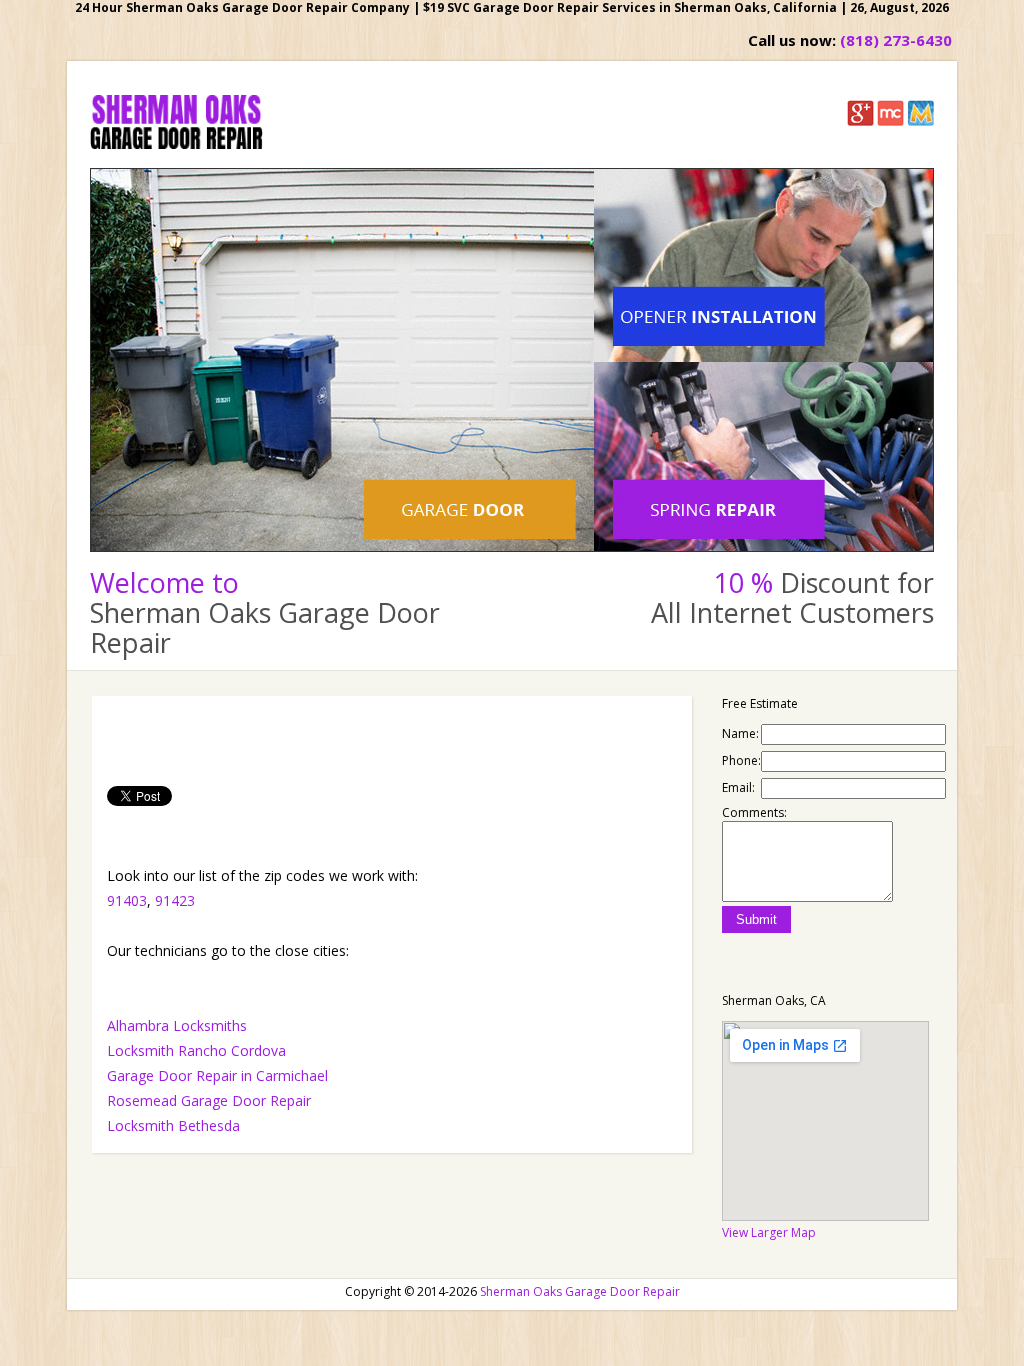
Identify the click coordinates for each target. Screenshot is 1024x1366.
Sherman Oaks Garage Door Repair (580, 1291)
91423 (175, 900)
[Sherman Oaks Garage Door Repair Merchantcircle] (890, 121)
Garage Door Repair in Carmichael (217, 1075)
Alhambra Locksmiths (177, 1025)
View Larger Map (769, 1232)
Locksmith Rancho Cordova (196, 1050)
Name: (740, 733)
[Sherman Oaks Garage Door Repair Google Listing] (860, 121)
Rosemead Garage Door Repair (209, 1100)
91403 (127, 900)
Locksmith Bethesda (173, 1125)
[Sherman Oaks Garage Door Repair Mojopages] (920, 121)
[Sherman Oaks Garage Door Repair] (176, 144)
